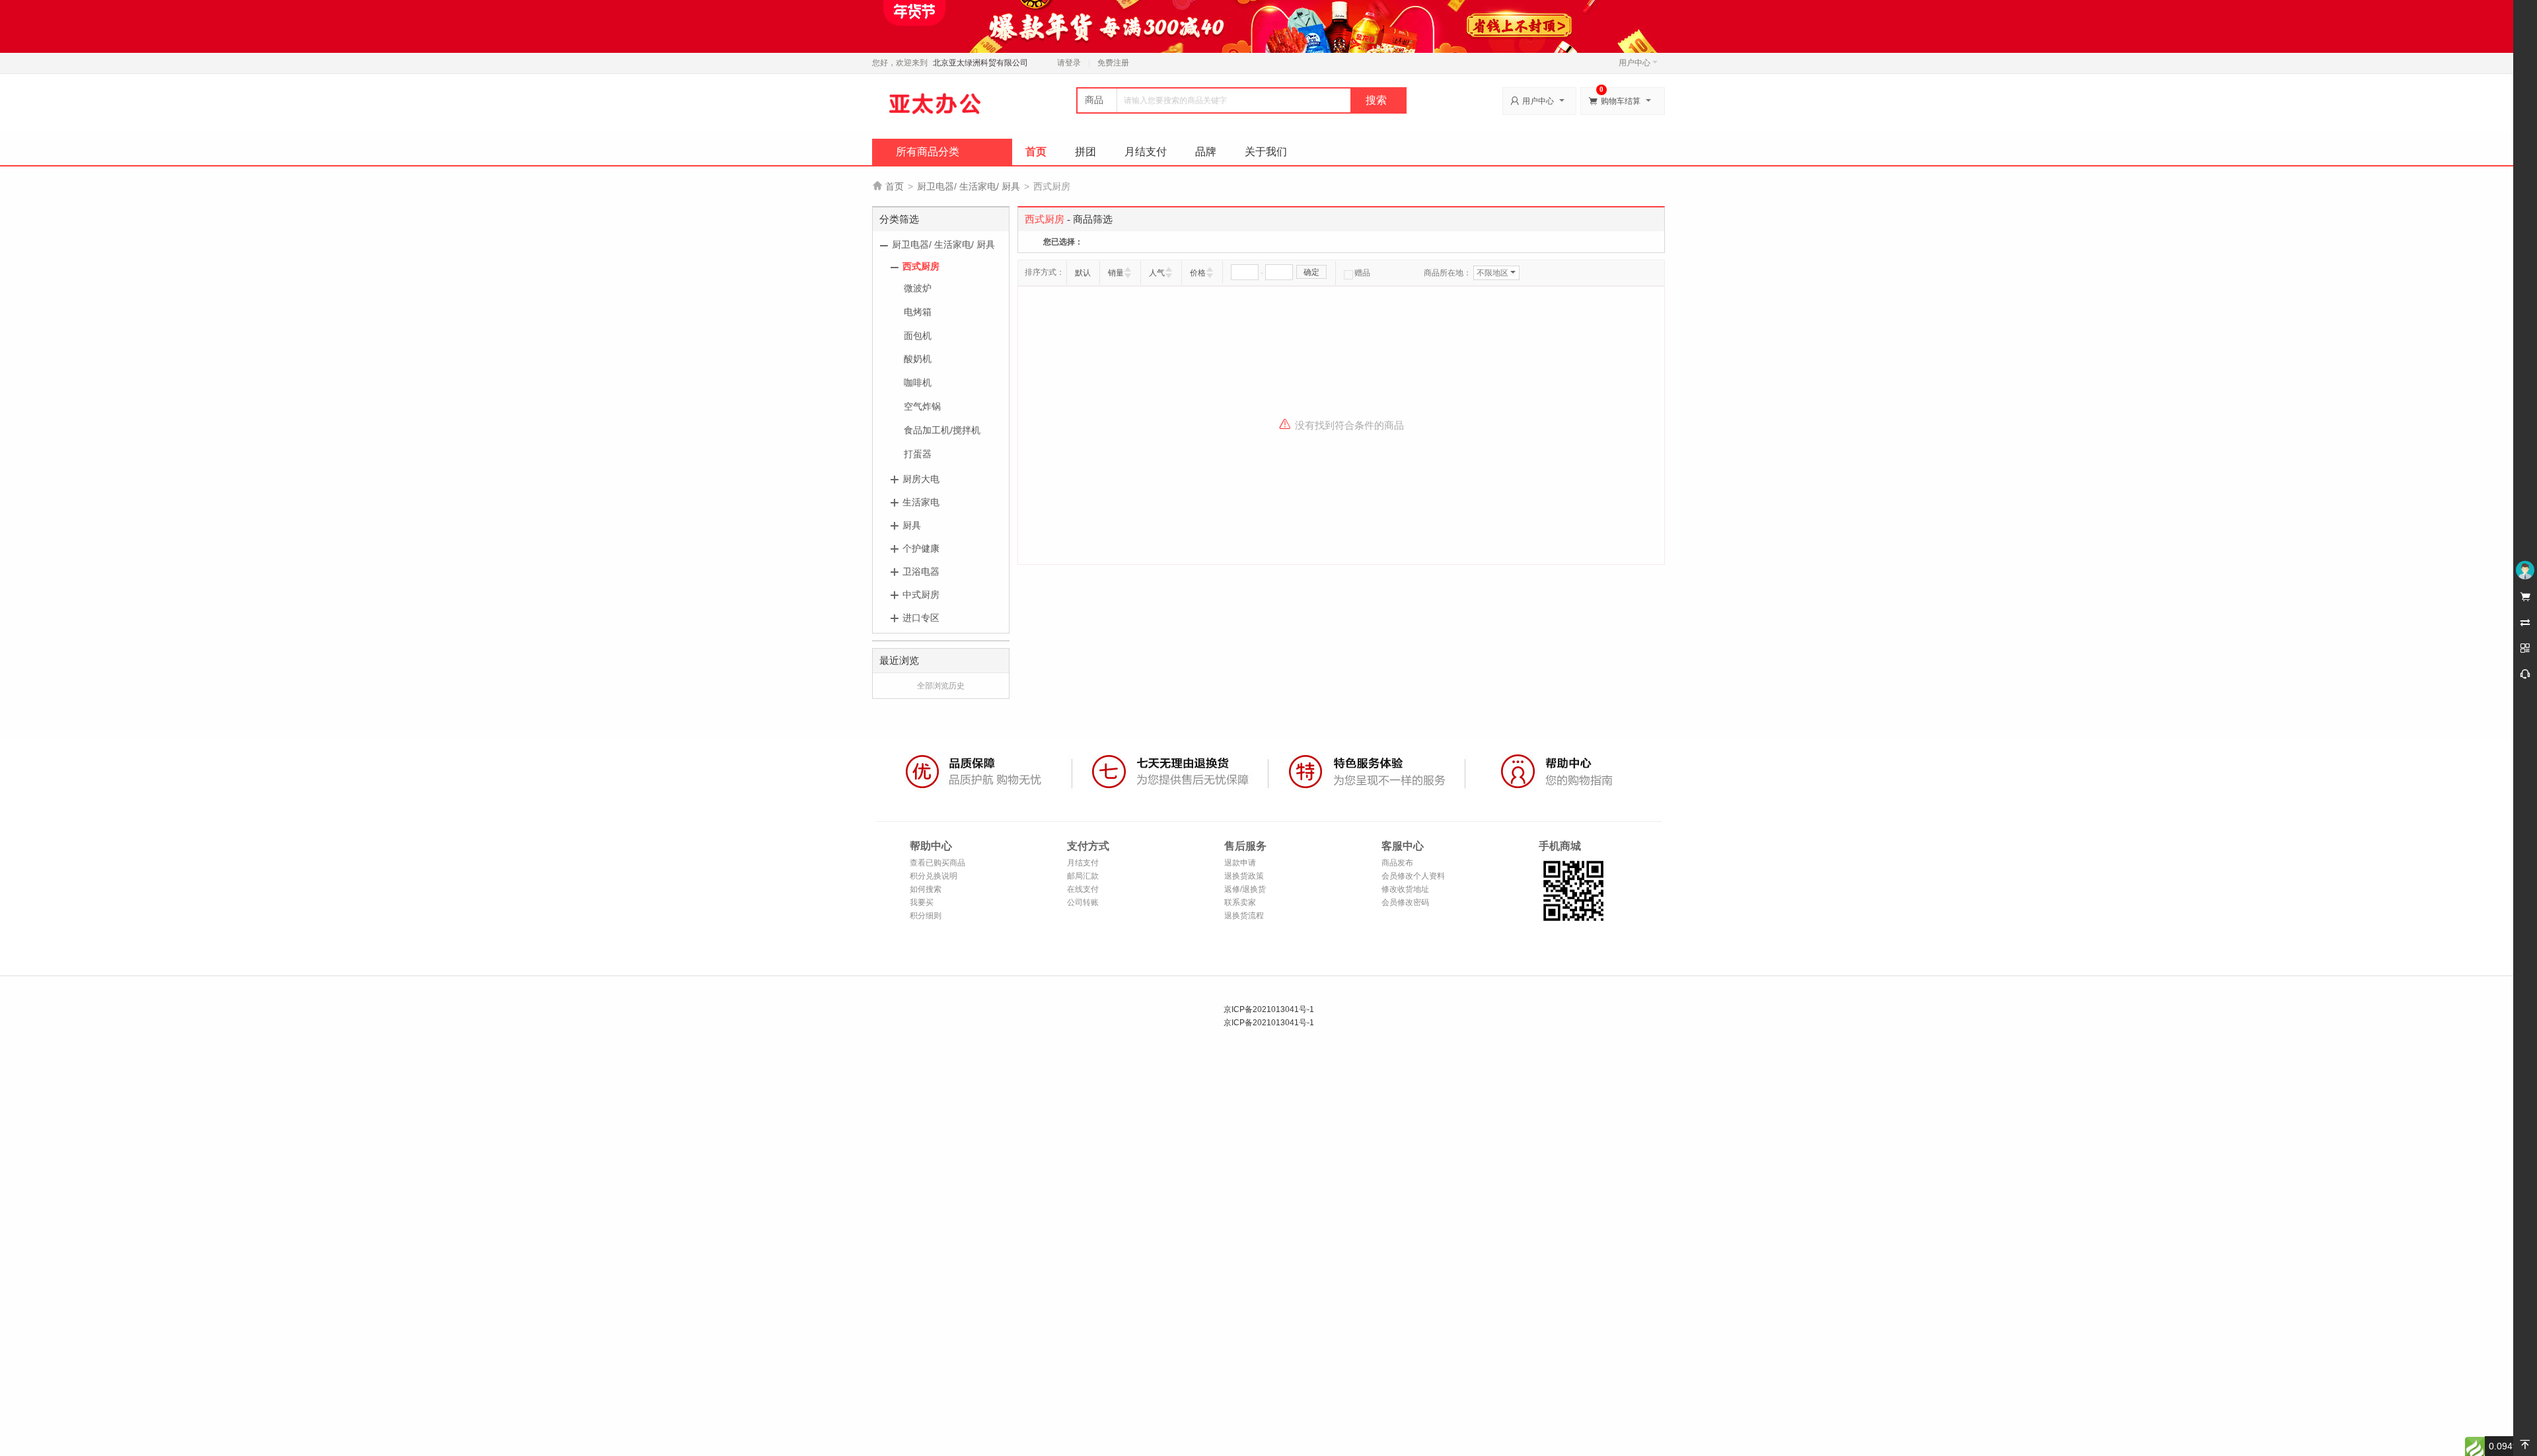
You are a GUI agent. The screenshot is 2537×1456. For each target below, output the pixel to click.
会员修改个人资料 (1413, 876)
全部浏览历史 (941, 686)
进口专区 (921, 618)
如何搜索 (926, 889)
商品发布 (1397, 863)
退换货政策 (1244, 876)
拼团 (1085, 152)
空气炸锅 (922, 406)
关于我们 (1266, 152)
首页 (1036, 152)
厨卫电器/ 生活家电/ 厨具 (969, 186)
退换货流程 (1244, 916)
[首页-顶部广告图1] (1268, 26)
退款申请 (1240, 863)
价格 (1198, 273)
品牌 (1206, 152)
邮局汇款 (1083, 876)
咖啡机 (918, 382)
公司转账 (1083, 902)
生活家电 (921, 502)
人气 (1157, 273)
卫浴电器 (921, 571)
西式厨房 (921, 266)
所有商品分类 (928, 152)
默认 (1083, 273)
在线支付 (1083, 889)
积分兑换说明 (934, 876)
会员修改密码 (1405, 902)
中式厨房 (921, 595)
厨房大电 (921, 479)
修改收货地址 (1405, 889)
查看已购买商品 (938, 863)
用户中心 (1635, 63)
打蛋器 (918, 454)
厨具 (912, 525)
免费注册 (1113, 63)
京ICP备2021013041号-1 (1269, 1009)
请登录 (1069, 63)
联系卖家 (1240, 902)
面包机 (918, 336)
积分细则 (926, 916)
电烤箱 (918, 312)
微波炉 (918, 288)
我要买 (922, 902)
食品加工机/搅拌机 (942, 430)
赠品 (1362, 273)
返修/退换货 (1245, 889)
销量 (1116, 273)
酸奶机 (918, 359)
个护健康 (921, 548)
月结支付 (1146, 152)
